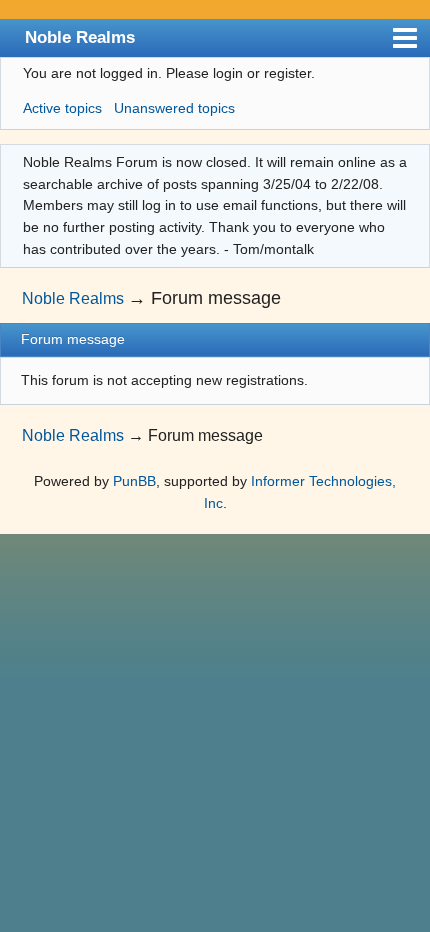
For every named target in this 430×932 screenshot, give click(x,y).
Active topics (62, 108)
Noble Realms (80, 37)
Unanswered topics (174, 108)
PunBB (134, 481)
